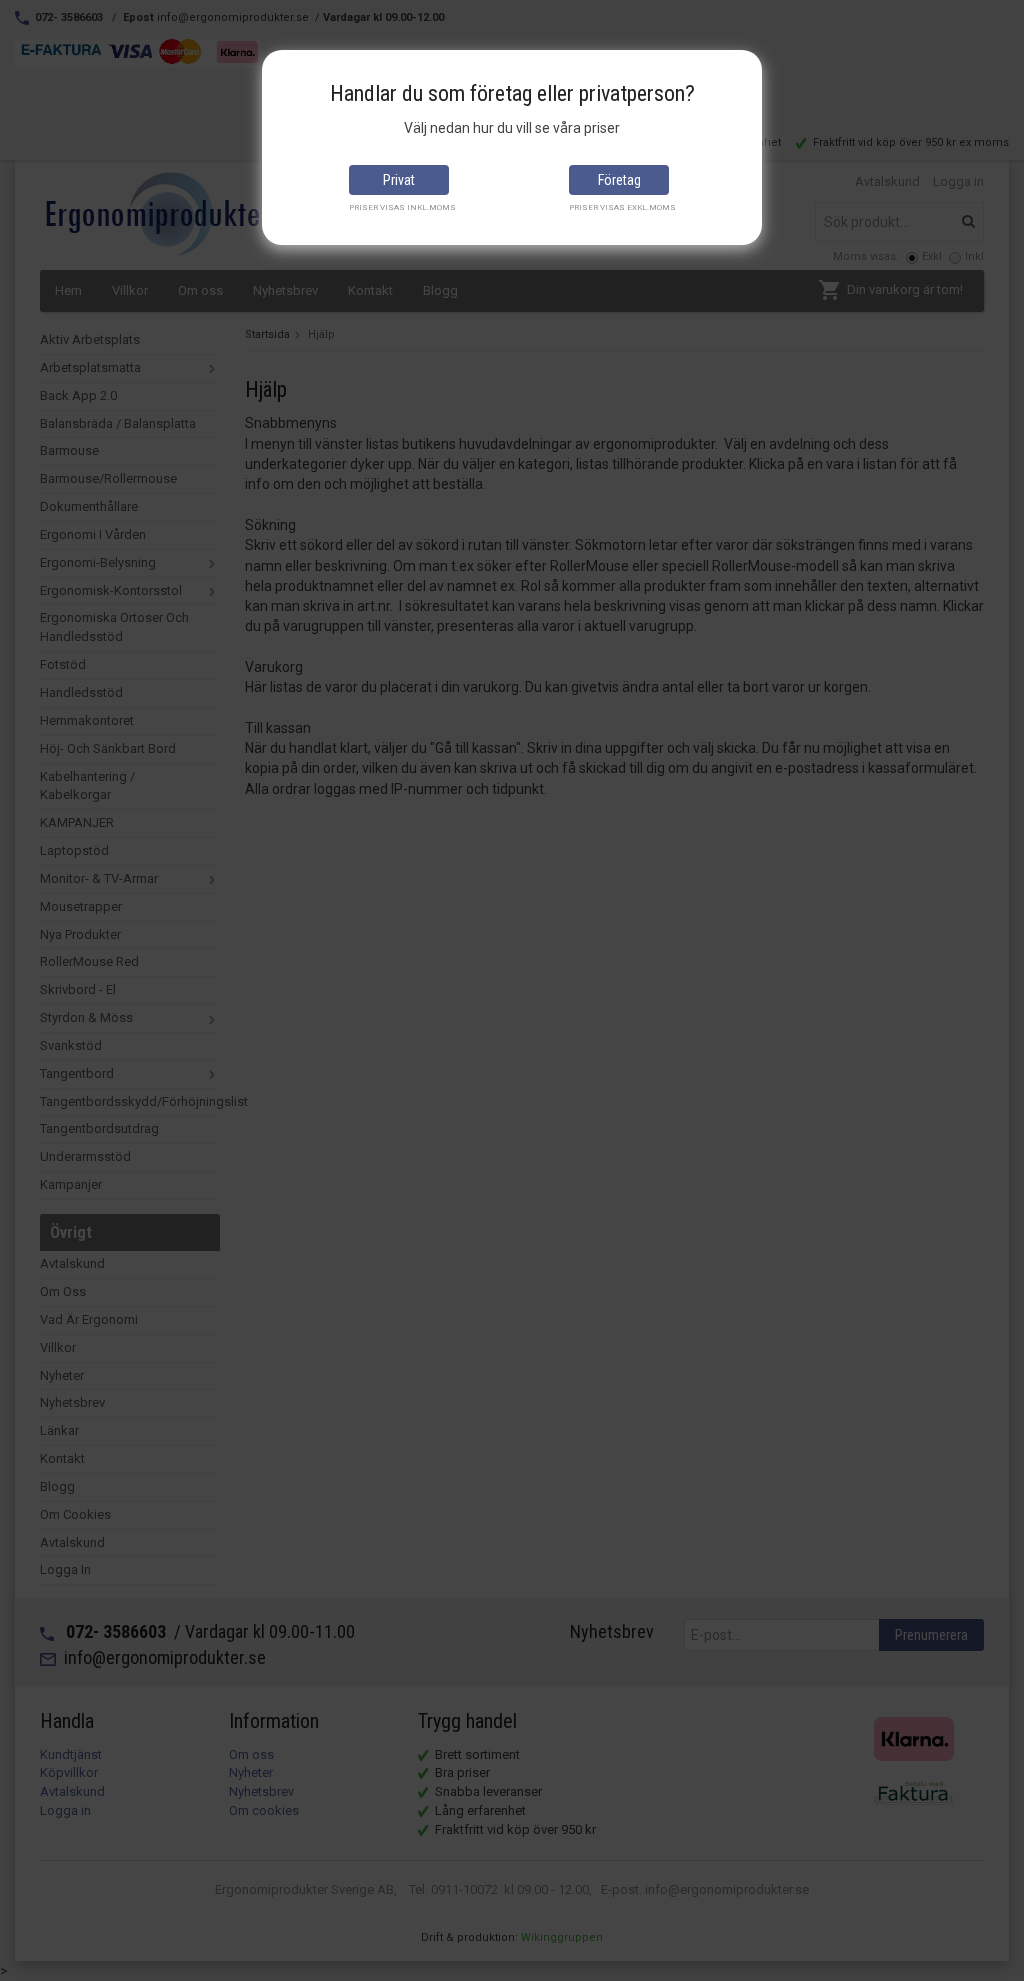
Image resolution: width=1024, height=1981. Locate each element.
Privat (399, 180)
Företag (619, 180)
